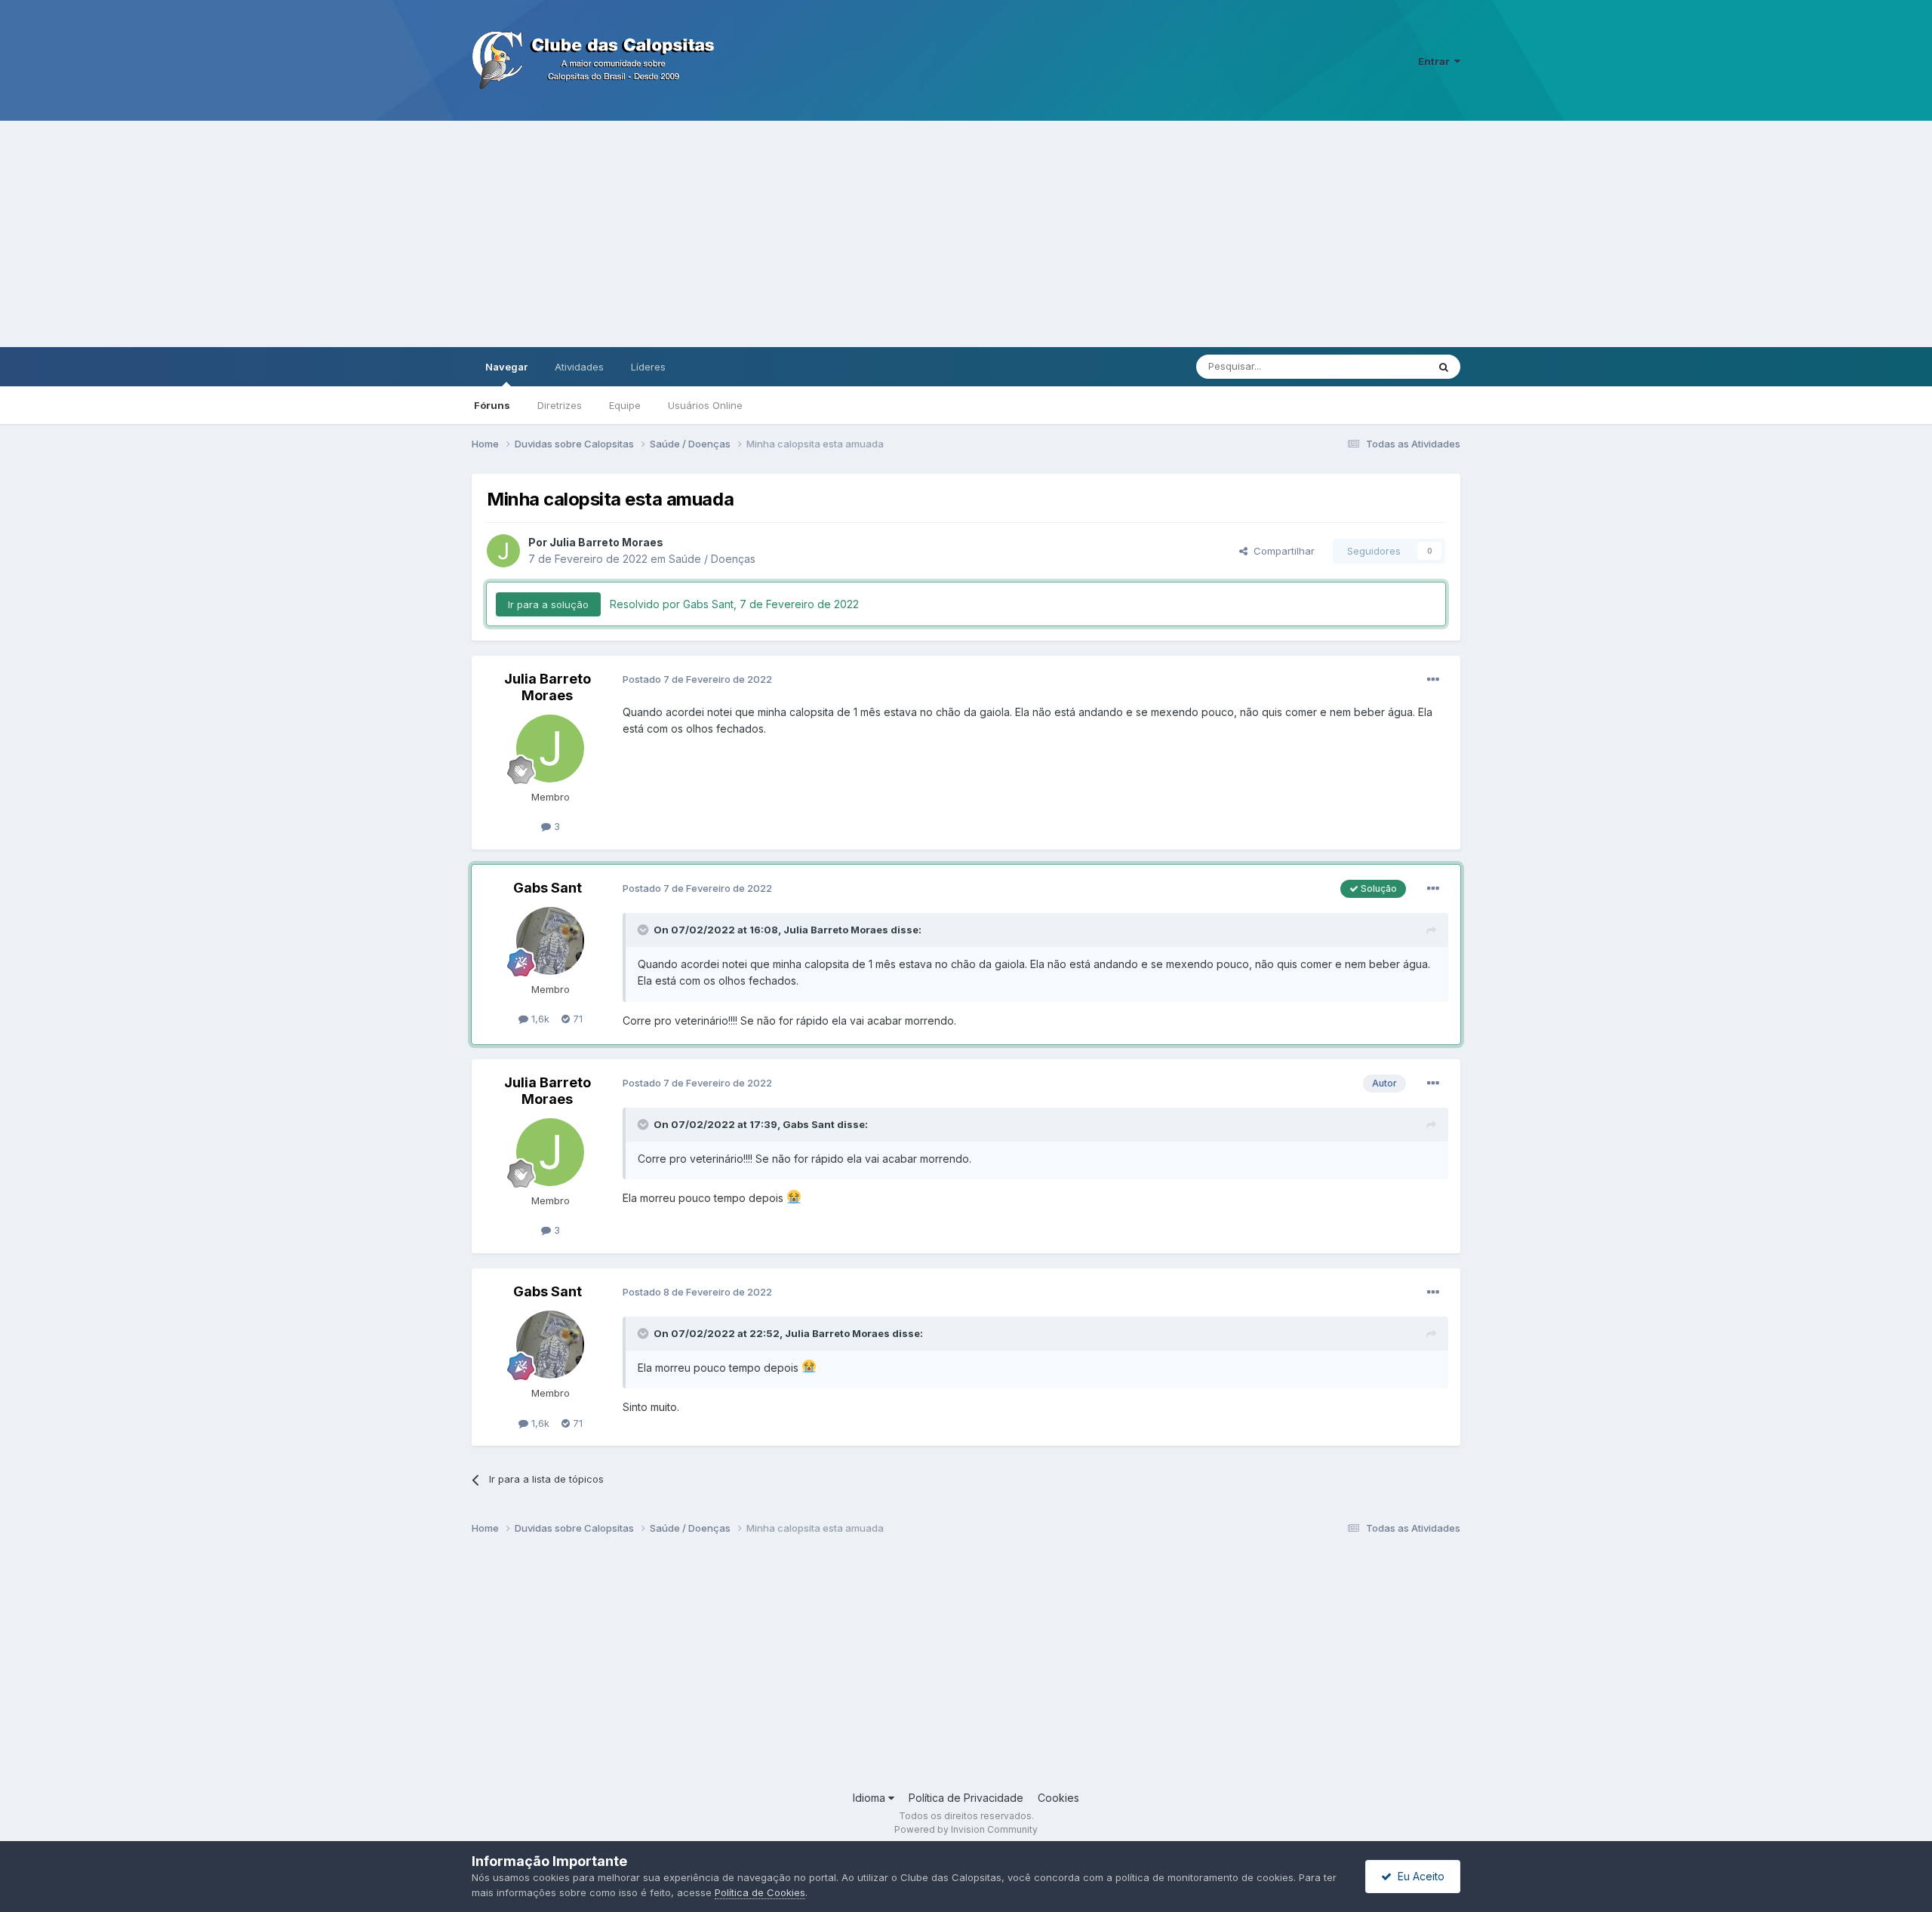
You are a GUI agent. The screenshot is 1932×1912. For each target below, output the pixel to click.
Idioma (871, 1798)
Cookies (1058, 1798)
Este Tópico (1380, 366)
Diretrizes (560, 405)
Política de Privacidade (966, 1798)
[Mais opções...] (1433, 680)
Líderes (648, 367)
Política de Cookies (760, 1892)
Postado (697, 679)
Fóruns (492, 405)
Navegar (506, 367)
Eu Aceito (1418, 1876)
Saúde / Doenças (712, 559)
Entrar (1436, 61)
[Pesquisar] (1444, 367)
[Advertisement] (966, 234)
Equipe (625, 405)
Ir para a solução (548, 604)
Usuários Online (705, 405)
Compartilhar (1281, 551)
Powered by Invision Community (966, 1829)
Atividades (579, 367)
